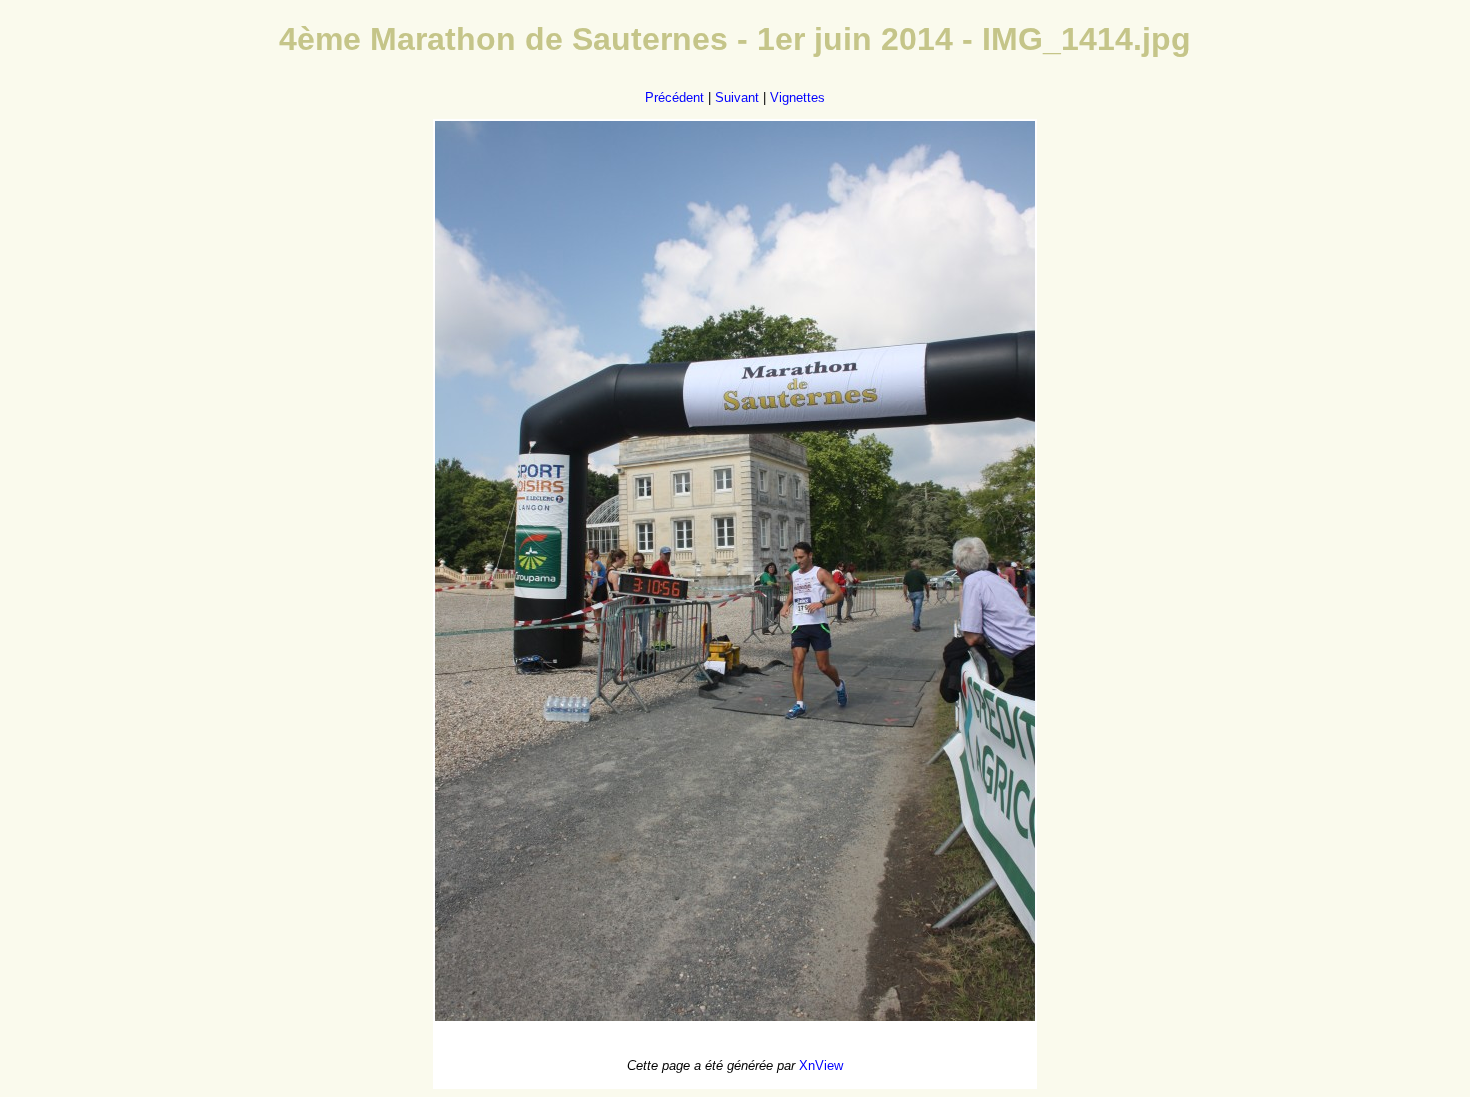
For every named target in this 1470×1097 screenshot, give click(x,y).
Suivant (737, 97)
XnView (821, 1065)
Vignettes (797, 97)
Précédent (674, 97)
